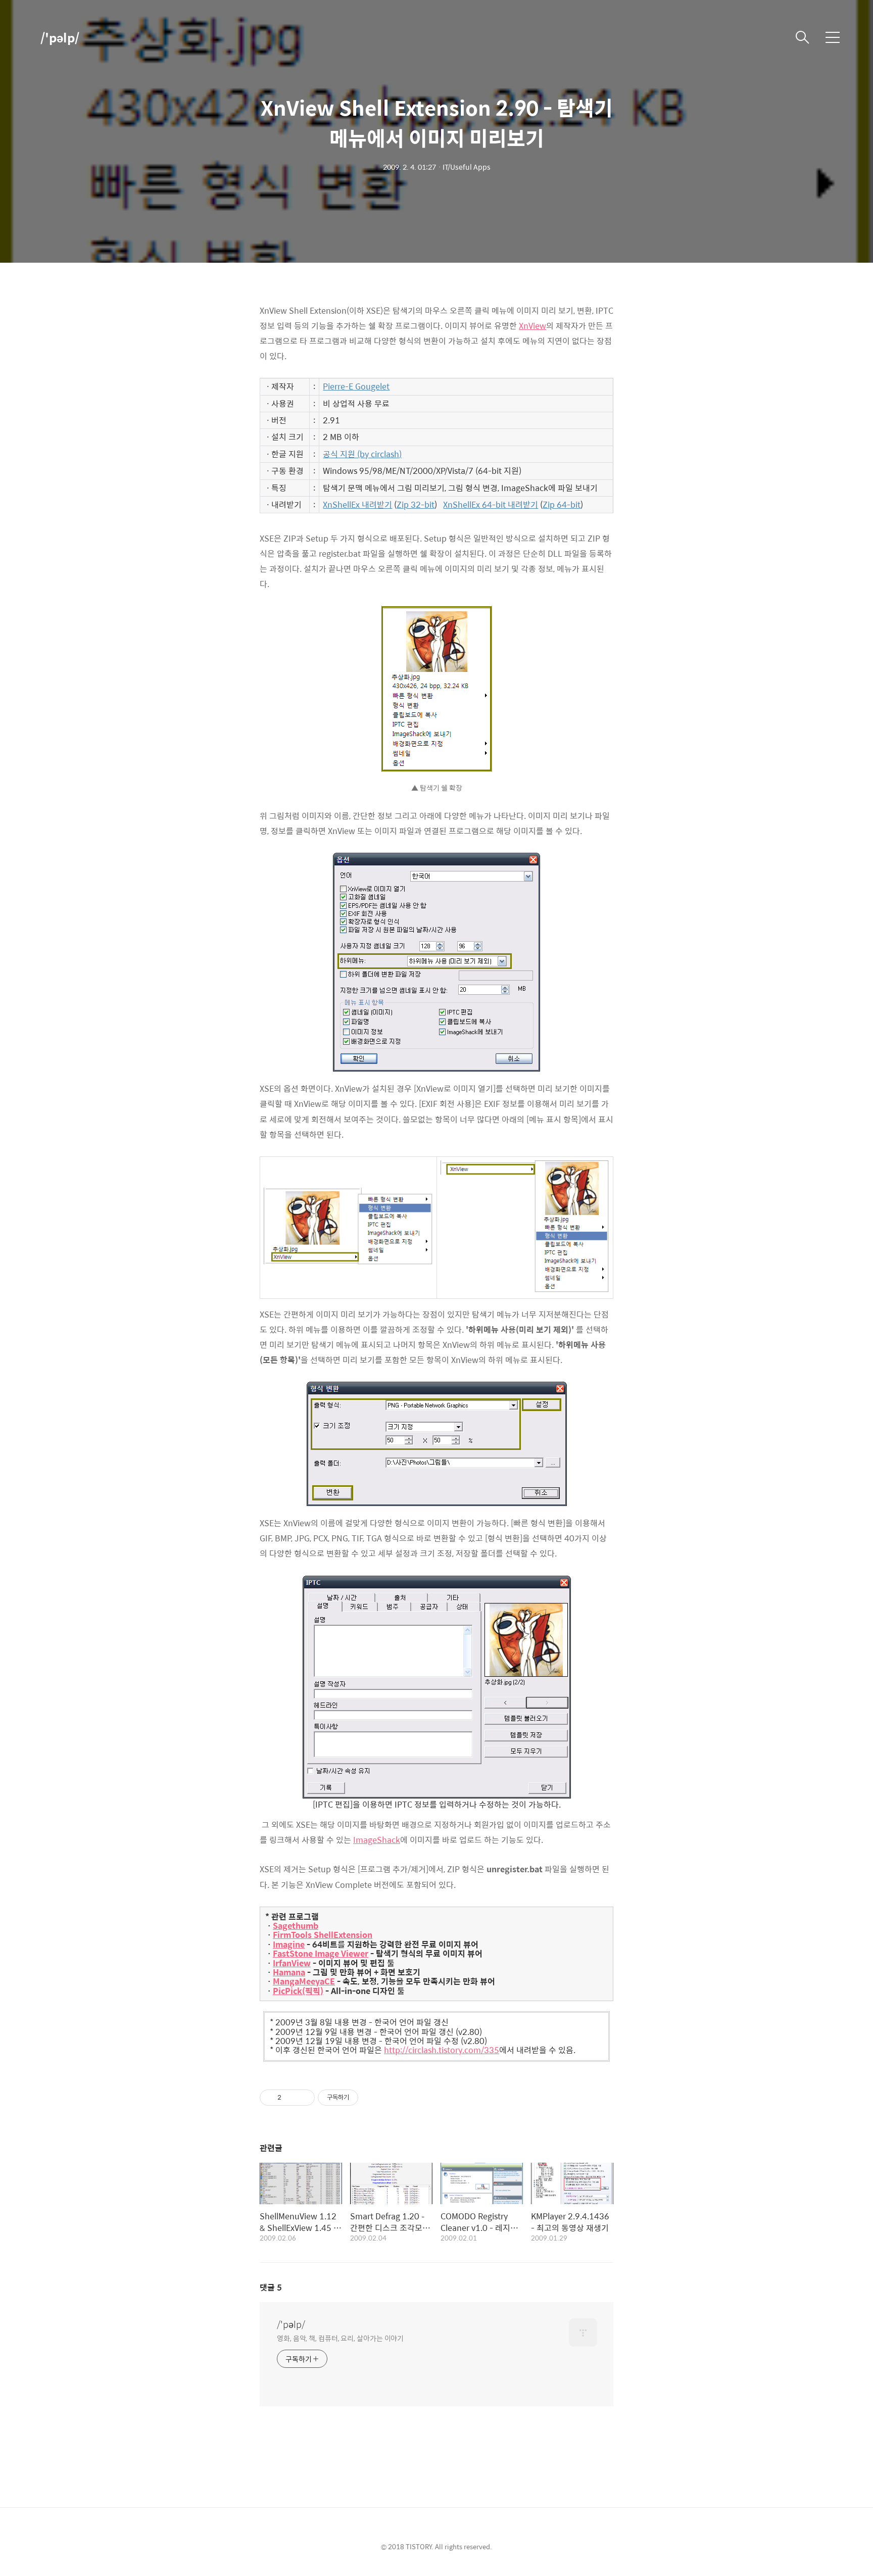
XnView (532, 326)
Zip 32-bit (416, 505)
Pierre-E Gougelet (356, 386)
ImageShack (377, 1840)
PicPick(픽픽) (298, 1991)
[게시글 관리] (303, 2098)
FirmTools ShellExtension (323, 1935)
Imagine (289, 1945)
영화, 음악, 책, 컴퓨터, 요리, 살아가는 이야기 (340, 2338)
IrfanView (292, 1963)
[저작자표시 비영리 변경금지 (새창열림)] (372, 2098)
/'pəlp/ (60, 37)
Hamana (289, 1972)
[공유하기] (291, 2098)
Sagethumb (296, 1926)
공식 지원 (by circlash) (362, 454)
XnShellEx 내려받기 (357, 505)
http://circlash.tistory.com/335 (442, 2050)
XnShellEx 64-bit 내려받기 (491, 505)
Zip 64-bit (562, 505)
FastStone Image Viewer (321, 1954)
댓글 (271, 2287)
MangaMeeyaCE (304, 1981)
